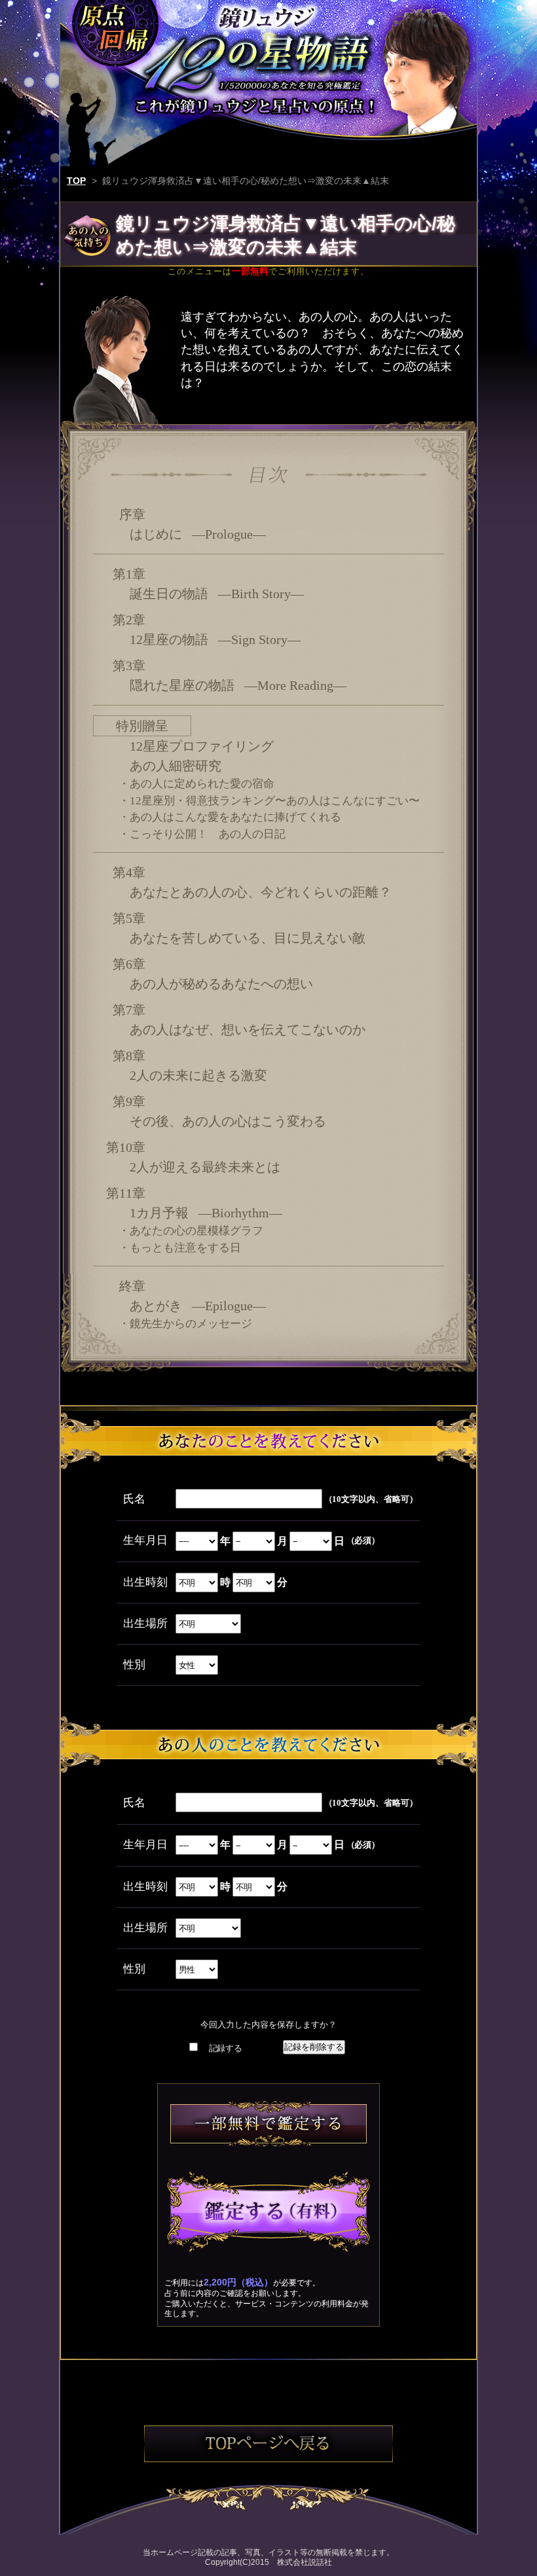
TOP (76, 181)
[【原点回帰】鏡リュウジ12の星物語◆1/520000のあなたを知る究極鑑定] (268, 61)
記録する (226, 2048)
